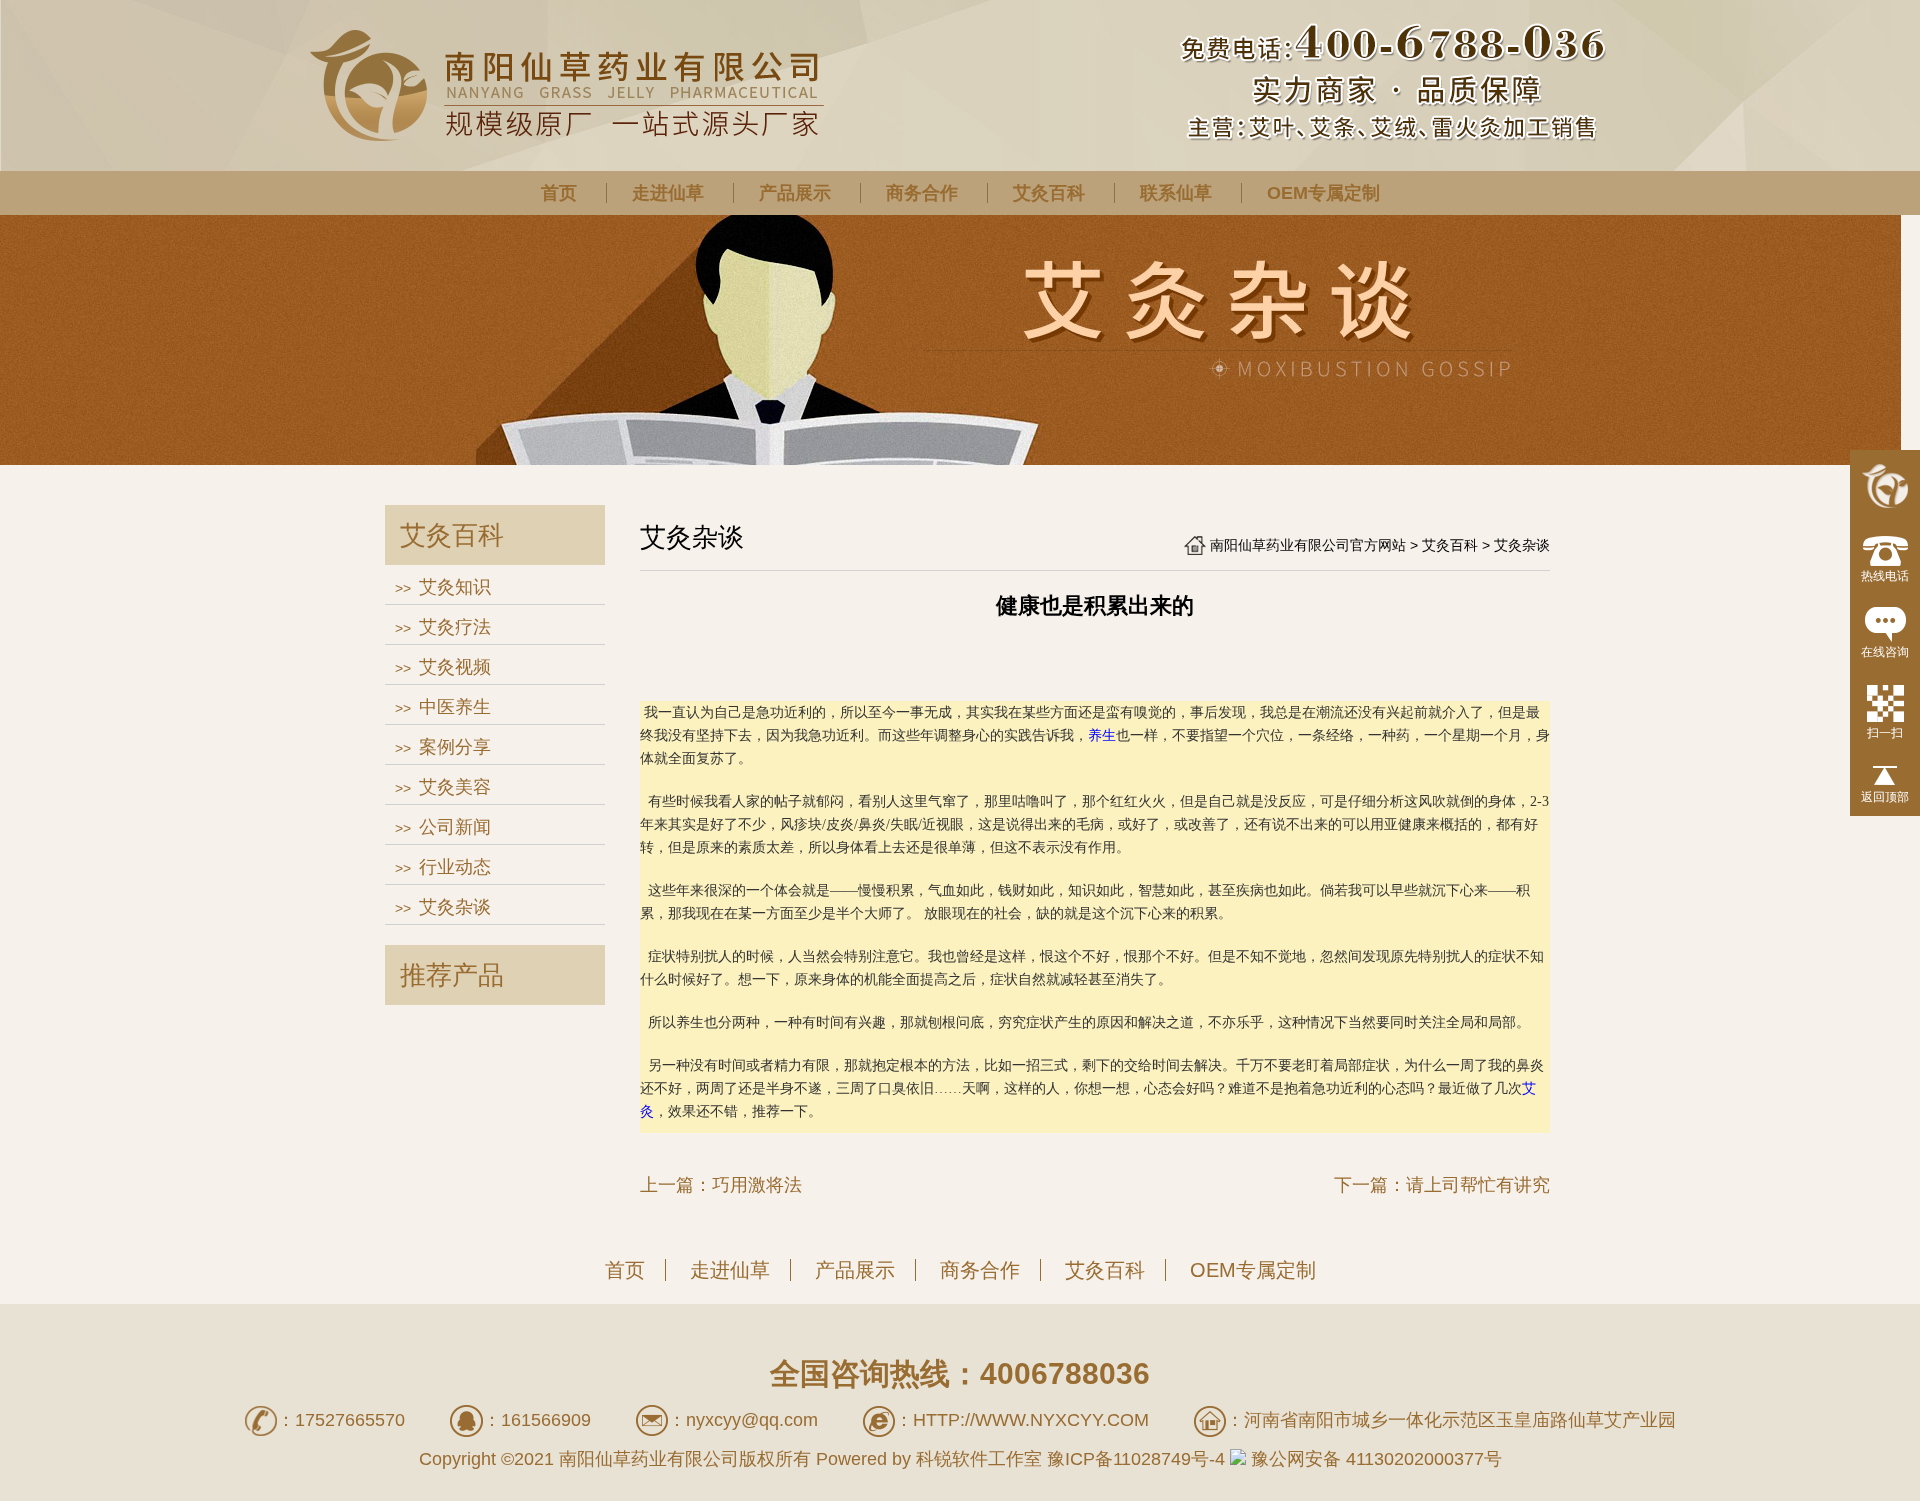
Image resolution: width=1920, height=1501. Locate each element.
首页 (559, 193)
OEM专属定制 (1323, 193)
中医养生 (455, 707)
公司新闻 (455, 827)
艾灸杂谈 (455, 907)
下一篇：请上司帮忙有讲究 (1442, 1185)
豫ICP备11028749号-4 (1136, 1459)
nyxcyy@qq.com (752, 1420)
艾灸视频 (455, 667)
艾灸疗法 (455, 627)
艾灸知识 (455, 587)
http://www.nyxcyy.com (1031, 1420)
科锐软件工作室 (979, 1459)
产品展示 (795, 193)
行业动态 (455, 867)
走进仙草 (668, 193)
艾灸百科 (1049, 193)
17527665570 (350, 1420)
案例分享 (455, 747)
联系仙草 (1176, 193)
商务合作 (922, 193)
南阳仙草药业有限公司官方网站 (1308, 545)
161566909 (546, 1420)
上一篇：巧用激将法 (721, 1185)
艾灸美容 (455, 787)
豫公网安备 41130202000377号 (1374, 1459)
